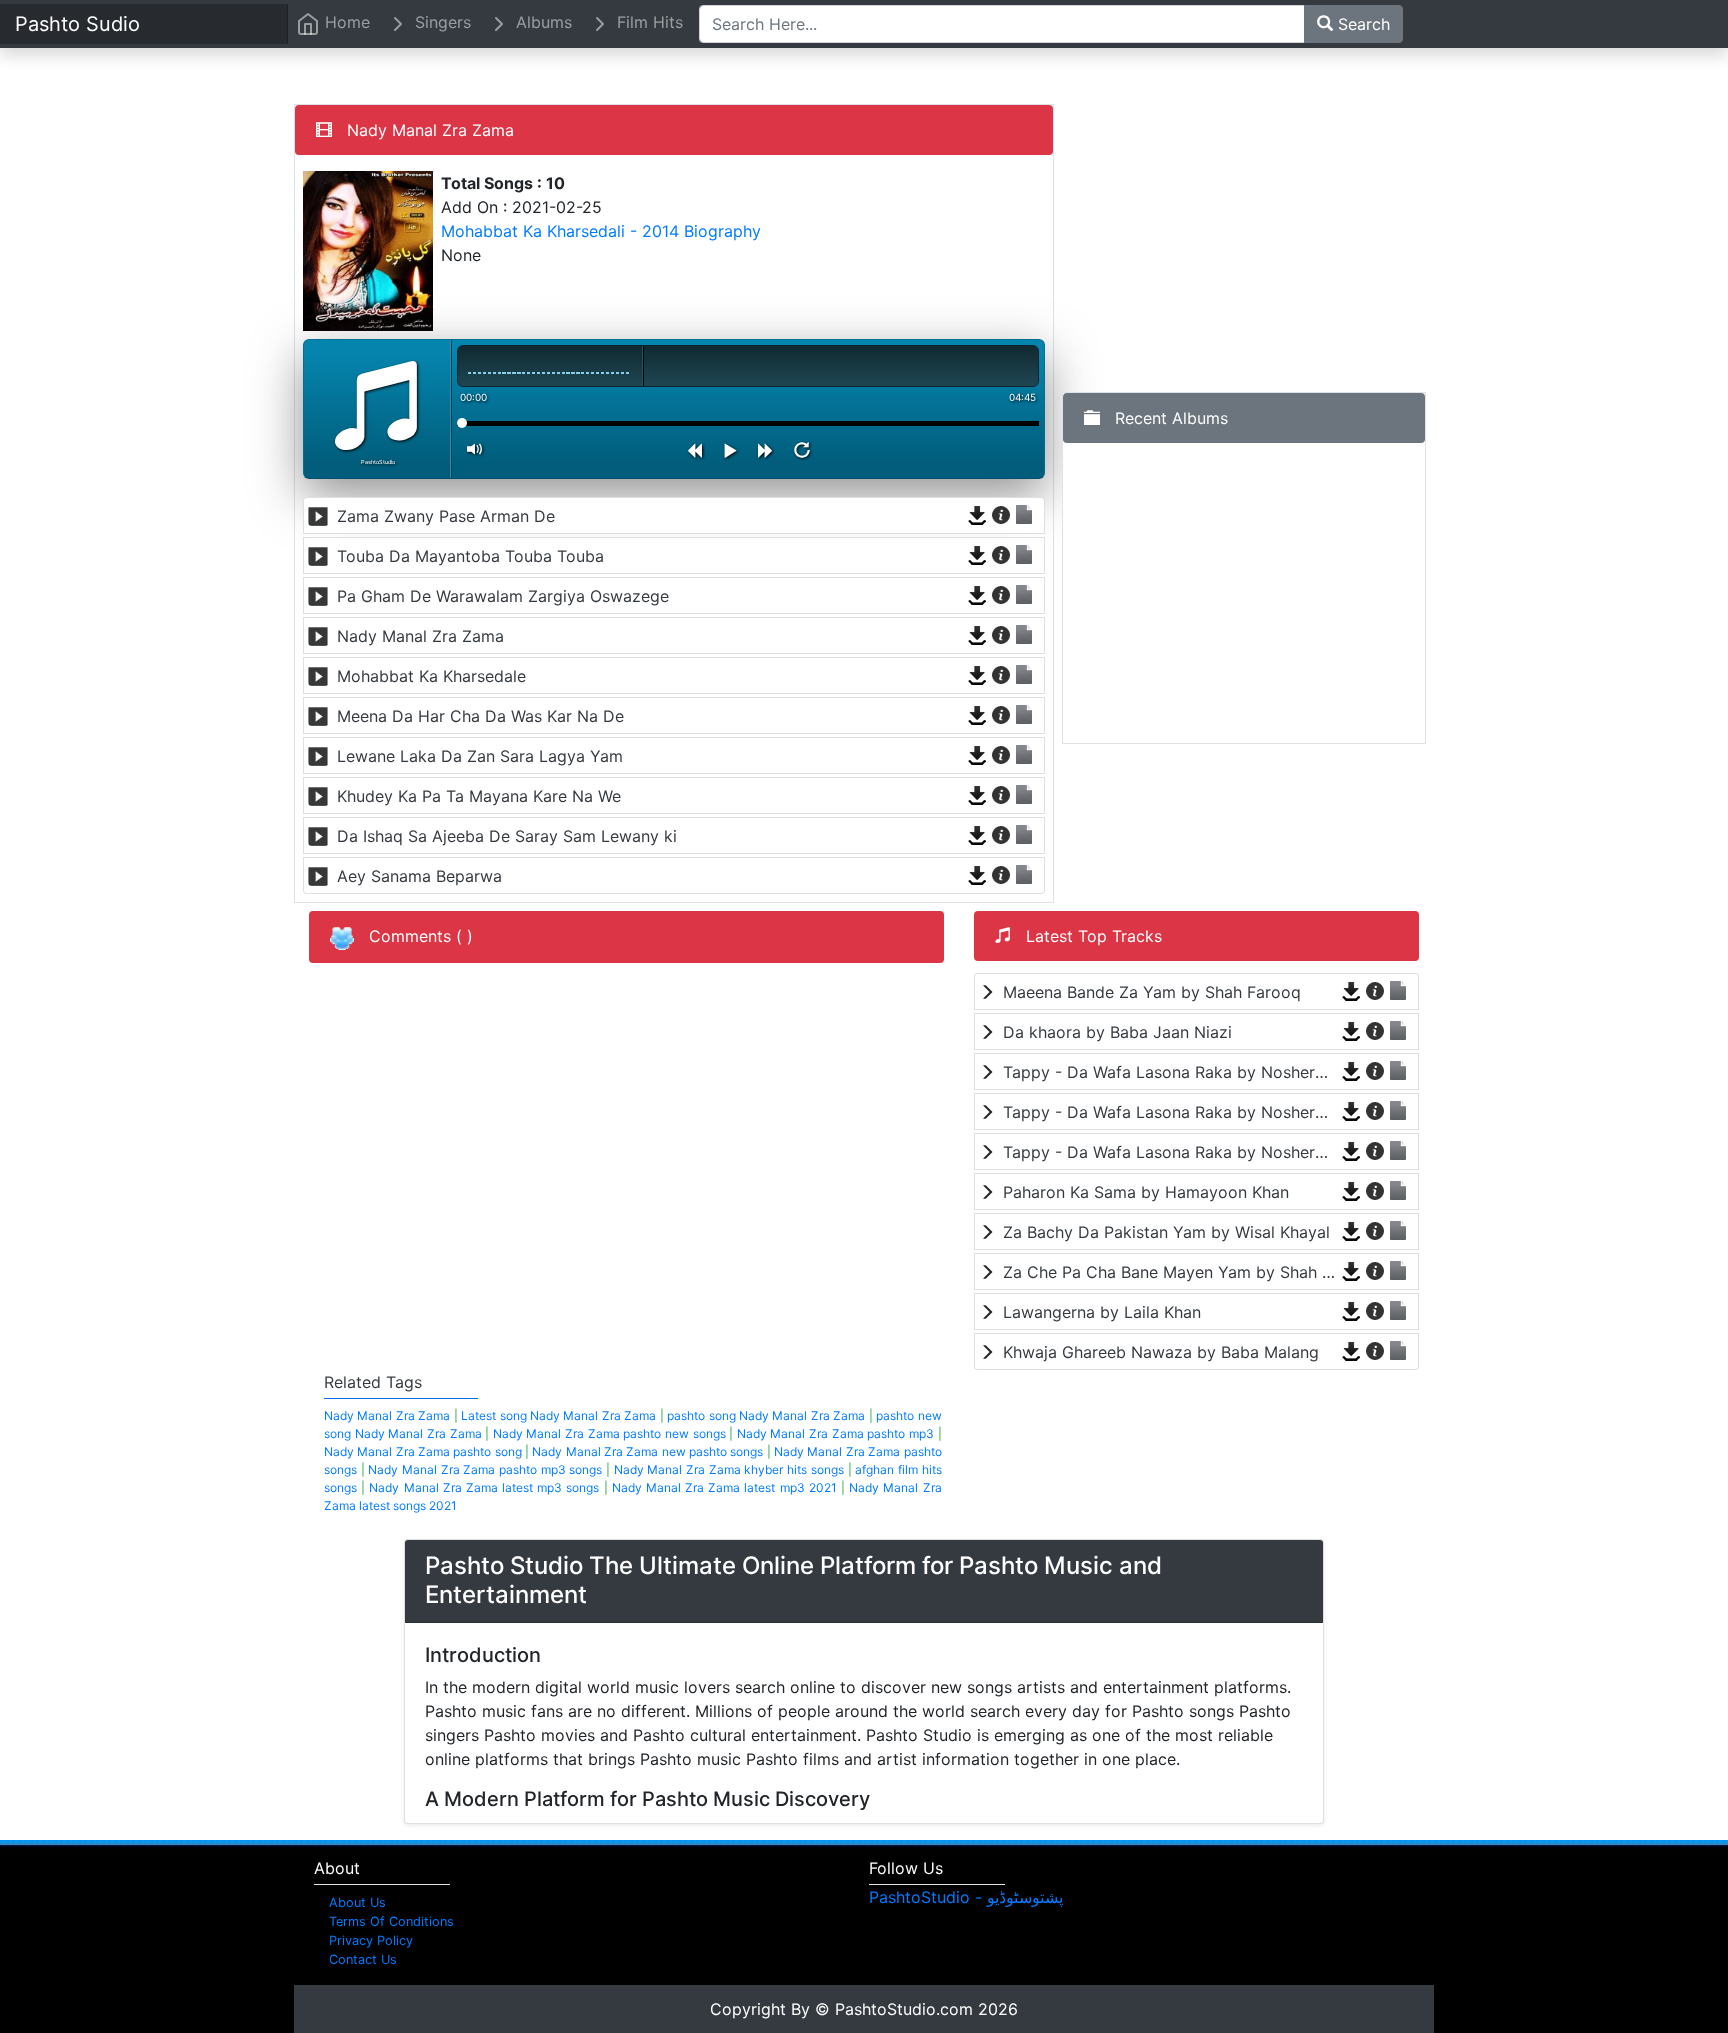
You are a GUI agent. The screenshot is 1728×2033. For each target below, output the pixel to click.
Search (1361, 24)
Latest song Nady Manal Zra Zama (558, 1415)
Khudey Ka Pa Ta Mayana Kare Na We (479, 796)
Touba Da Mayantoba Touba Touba (470, 556)
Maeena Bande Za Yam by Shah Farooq (1152, 992)
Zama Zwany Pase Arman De (446, 516)
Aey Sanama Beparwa (419, 876)
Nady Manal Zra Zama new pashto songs (647, 1451)
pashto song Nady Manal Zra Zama (766, 1415)
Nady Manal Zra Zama (420, 636)
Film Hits (647, 22)
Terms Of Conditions (391, 1921)
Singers (440, 22)
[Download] (978, 514)
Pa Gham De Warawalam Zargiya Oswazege (503, 596)
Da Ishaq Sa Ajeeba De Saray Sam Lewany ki (507, 836)
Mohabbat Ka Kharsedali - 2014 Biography (601, 231)
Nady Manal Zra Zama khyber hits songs (729, 1469)
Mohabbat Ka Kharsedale (431, 676)
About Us (357, 1902)
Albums (541, 22)
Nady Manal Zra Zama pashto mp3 (835, 1433)
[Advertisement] (1244, 244)
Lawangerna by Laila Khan (1102, 1312)
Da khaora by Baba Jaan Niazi (1117, 1032)
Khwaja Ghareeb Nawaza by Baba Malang (1161, 1352)
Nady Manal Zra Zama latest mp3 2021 (724, 1487)
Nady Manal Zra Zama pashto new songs (609, 1433)
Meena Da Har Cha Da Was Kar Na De (480, 716)
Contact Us (363, 1959)
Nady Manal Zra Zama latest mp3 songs (484, 1487)
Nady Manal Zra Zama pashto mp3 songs (485, 1469)
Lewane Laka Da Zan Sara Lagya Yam (480, 756)
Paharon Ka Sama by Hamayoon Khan (1146, 1192)
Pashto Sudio (77, 24)
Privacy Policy (371, 1940)
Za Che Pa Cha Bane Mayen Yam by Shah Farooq (1169, 1272)
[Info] (1002, 514)
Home (345, 22)
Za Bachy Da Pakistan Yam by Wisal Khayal (1166, 1232)
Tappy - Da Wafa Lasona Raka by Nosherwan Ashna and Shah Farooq (1169, 1072)
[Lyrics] (1024, 514)
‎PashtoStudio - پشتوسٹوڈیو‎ (966, 1897)
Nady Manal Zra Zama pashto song (423, 1451)
